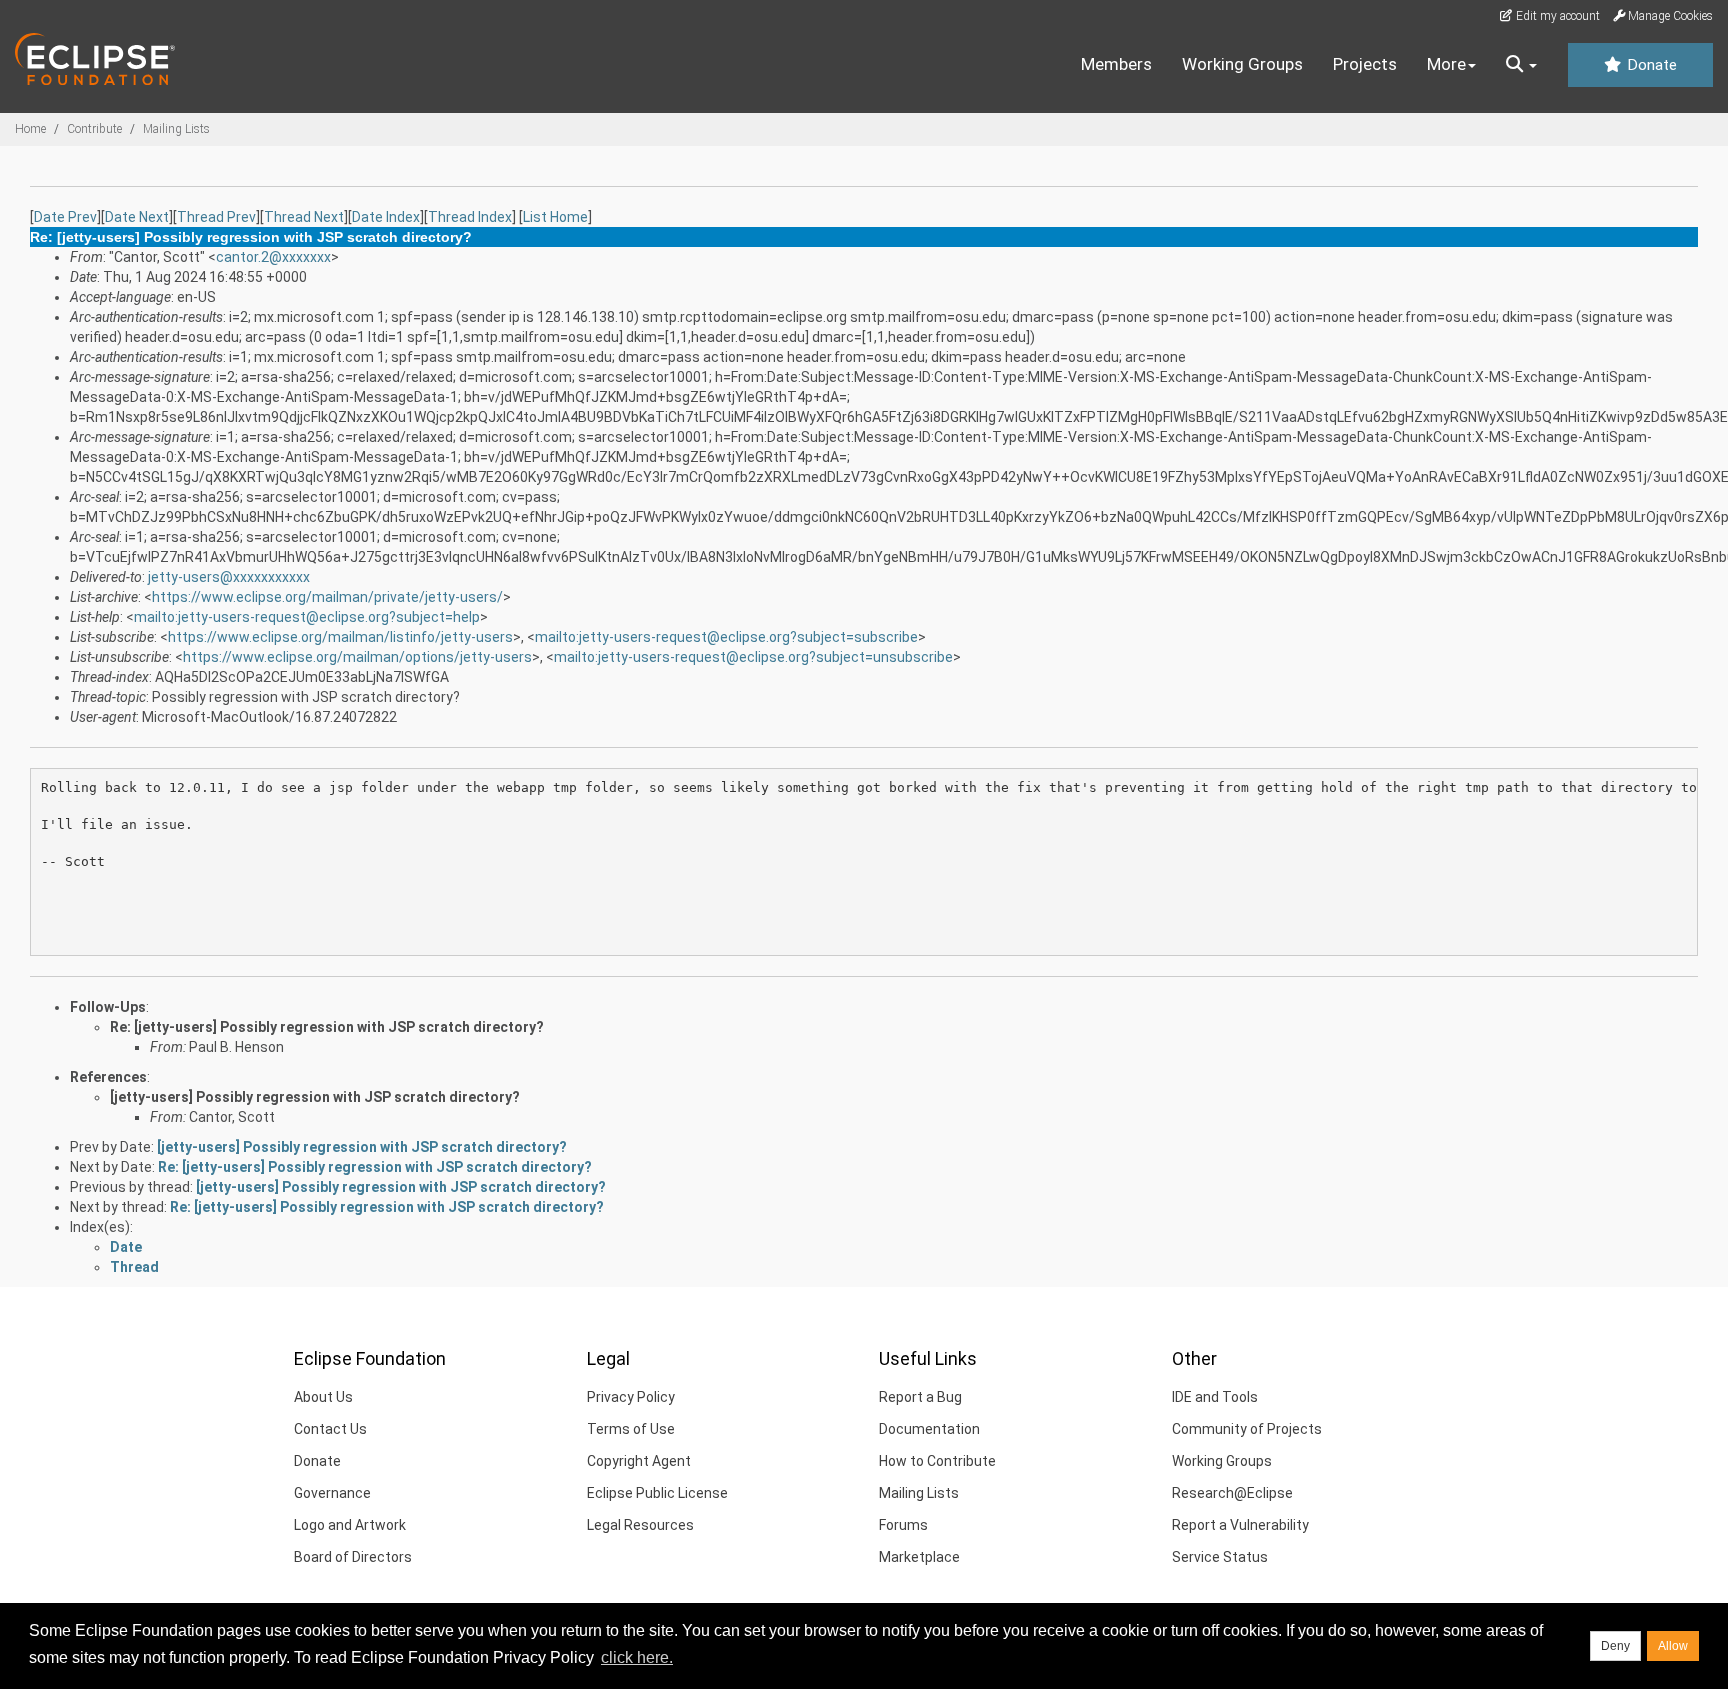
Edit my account (1556, 16)
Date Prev (65, 217)
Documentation (929, 1429)
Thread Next (304, 217)
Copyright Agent (639, 1461)
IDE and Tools (1215, 1397)
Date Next (137, 217)
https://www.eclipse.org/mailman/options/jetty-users (357, 657)
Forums (903, 1525)
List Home (555, 217)
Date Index (386, 217)
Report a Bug (920, 1397)
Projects (1365, 64)
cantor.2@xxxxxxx (273, 257)
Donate (1650, 65)
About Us (323, 1397)
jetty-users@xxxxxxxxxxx (229, 577)
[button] (1521, 65)
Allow (1673, 1646)
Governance (332, 1493)
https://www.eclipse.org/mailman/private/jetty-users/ (327, 597)
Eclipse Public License (657, 1493)
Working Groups (1242, 64)
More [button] (1446, 64)
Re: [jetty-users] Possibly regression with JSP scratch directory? (327, 1027)
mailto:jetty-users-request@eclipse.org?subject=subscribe (726, 637)
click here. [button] (637, 1657)
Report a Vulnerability (1240, 1525)
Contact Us (330, 1429)
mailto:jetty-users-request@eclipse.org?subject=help (307, 617)
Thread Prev (216, 217)
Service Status (1220, 1557)
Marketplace (919, 1557)
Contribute (94, 129)
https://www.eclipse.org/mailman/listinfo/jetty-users (340, 637)
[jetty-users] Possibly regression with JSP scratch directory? (315, 1097)
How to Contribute (937, 1461)
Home (30, 129)
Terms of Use (631, 1429)
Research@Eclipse (1232, 1493)
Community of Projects (1247, 1429)
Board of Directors (353, 1557)
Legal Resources (640, 1525)
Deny (1615, 1646)
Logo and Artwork (350, 1525)
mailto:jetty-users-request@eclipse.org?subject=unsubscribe (753, 657)
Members (1116, 64)
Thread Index (470, 217)
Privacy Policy (631, 1397)
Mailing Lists (176, 129)
